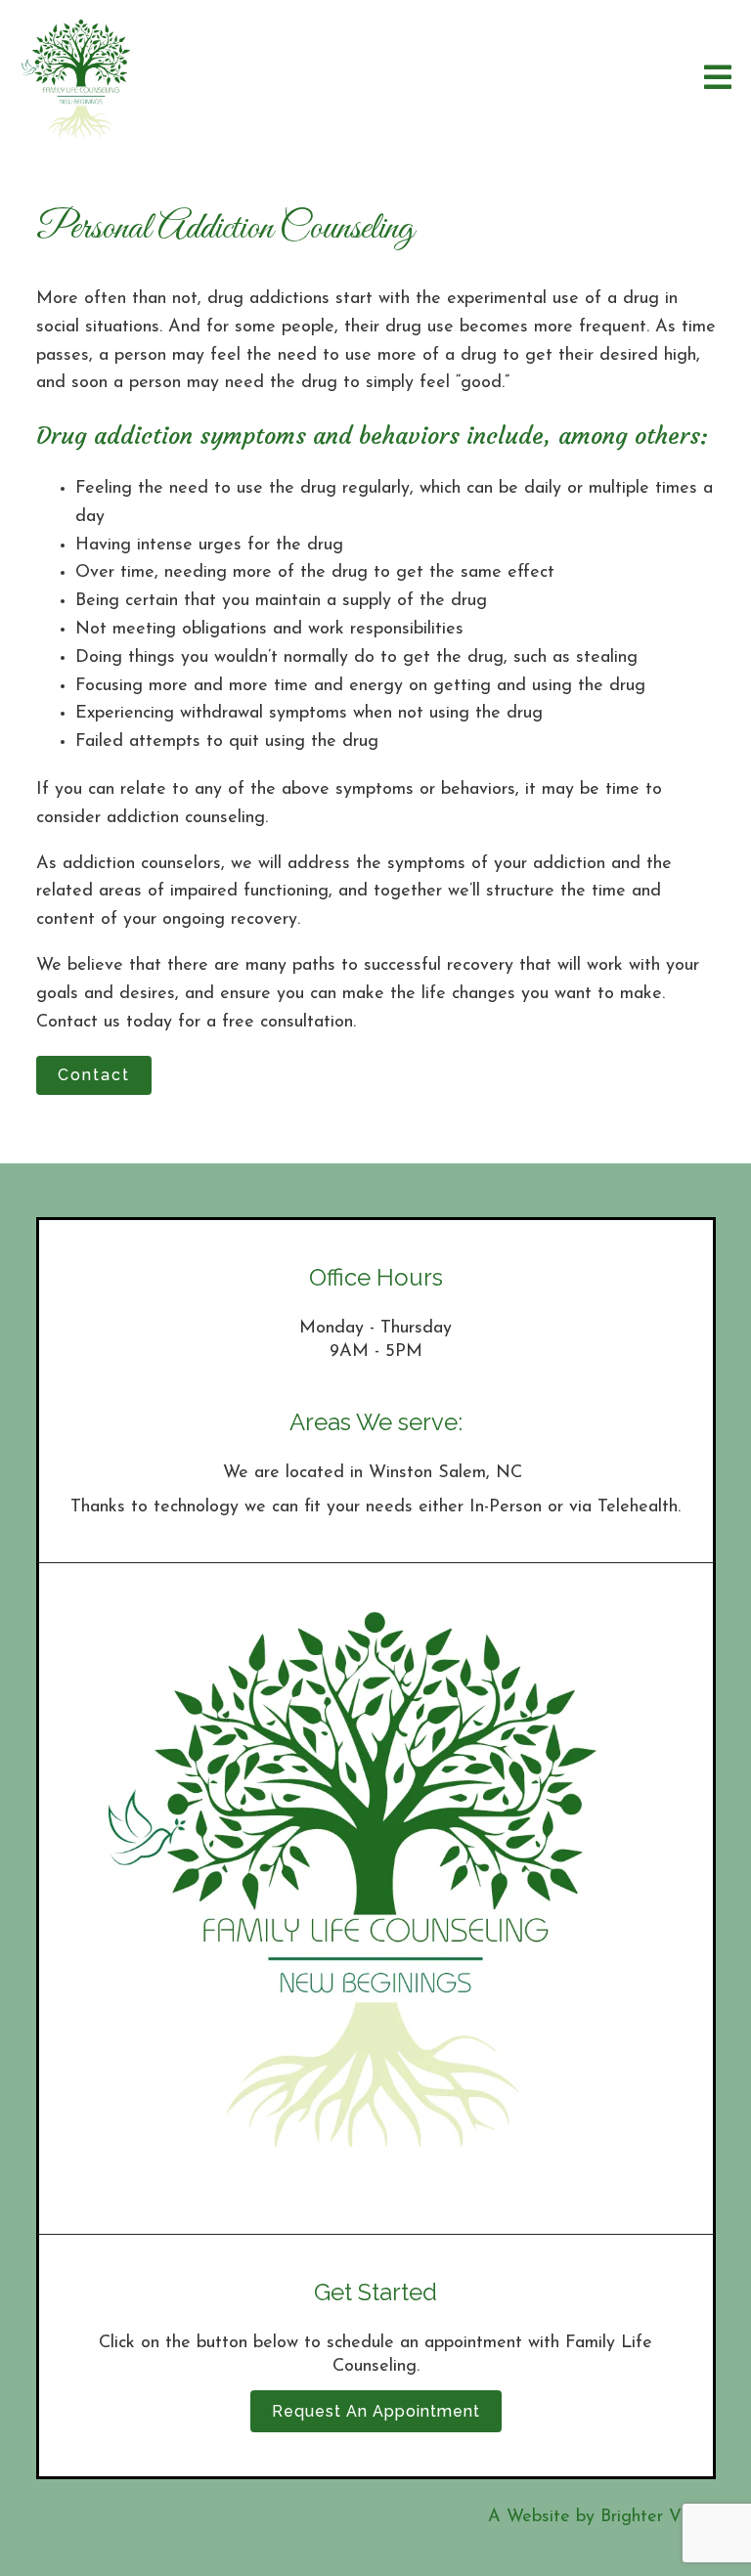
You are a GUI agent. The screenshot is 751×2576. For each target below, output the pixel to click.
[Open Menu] (718, 79)
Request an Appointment (376, 2411)
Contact (94, 1075)
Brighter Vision (658, 2517)
